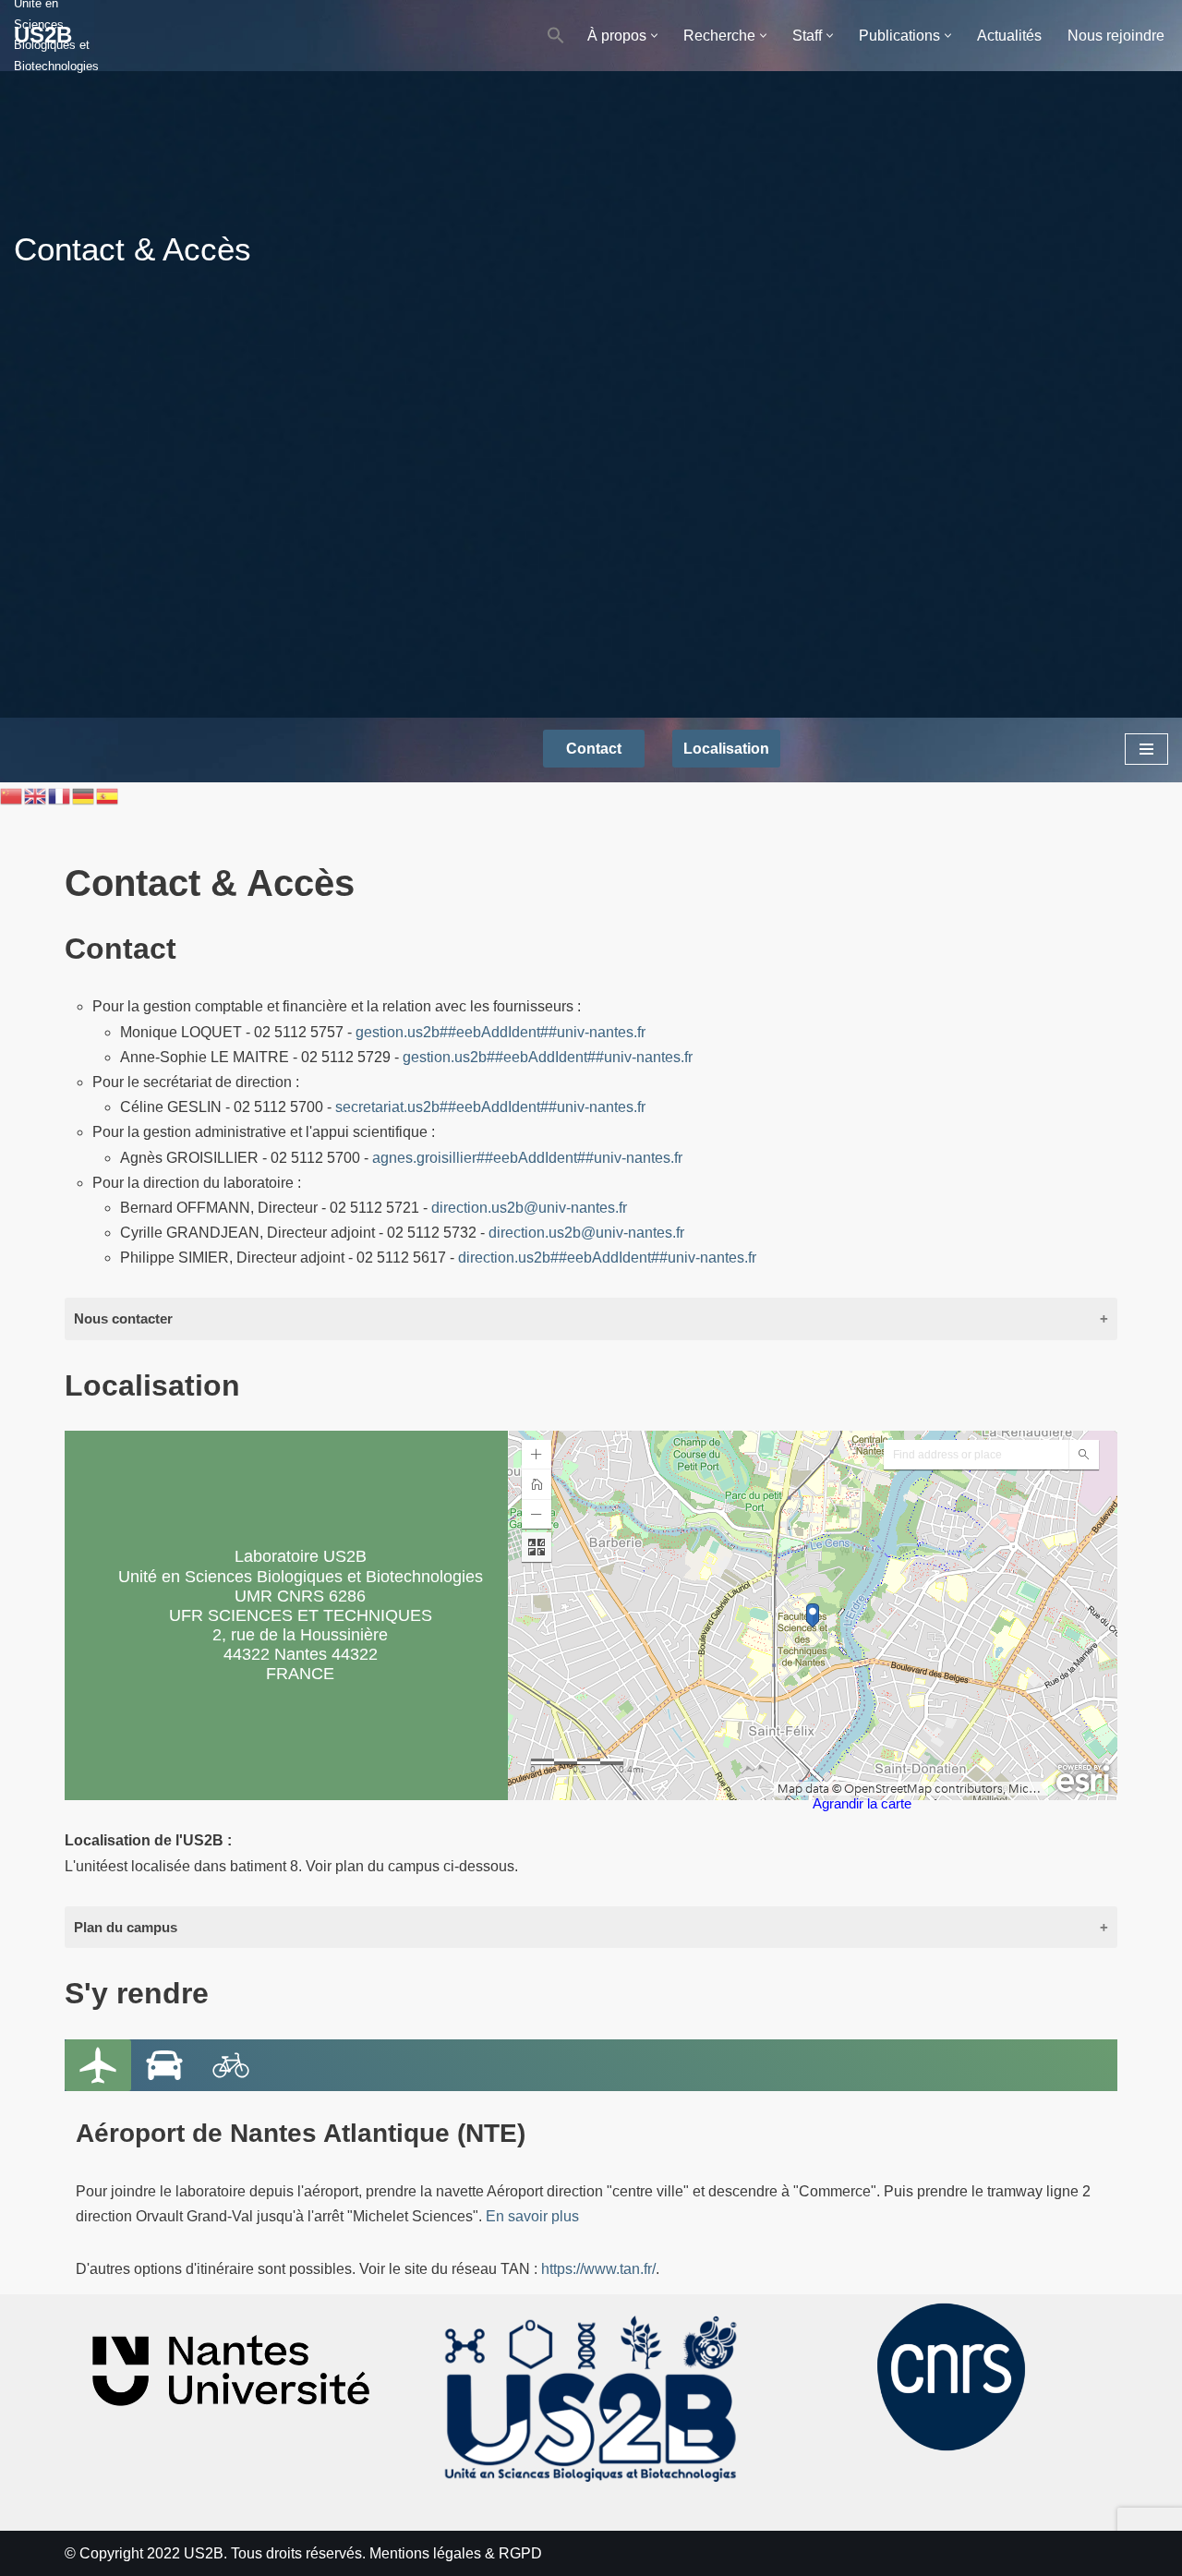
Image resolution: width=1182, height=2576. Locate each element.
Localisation (726, 749)
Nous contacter (123, 1318)
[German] (84, 795)
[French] (60, 795)
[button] (556, 36)
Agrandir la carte (862, 1804)
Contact (594, 749)
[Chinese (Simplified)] (12, 795)
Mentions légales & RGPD (456, 2553)
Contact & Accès (133, 249)
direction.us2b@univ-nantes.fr (529, 1208)
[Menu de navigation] (1146, 749)
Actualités (1009, 36)
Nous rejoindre (1116, 36)
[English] (36, 795)
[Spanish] (108, 795)
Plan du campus (126, 1927)
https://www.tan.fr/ (598, 2269)
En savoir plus (532, 2216)
